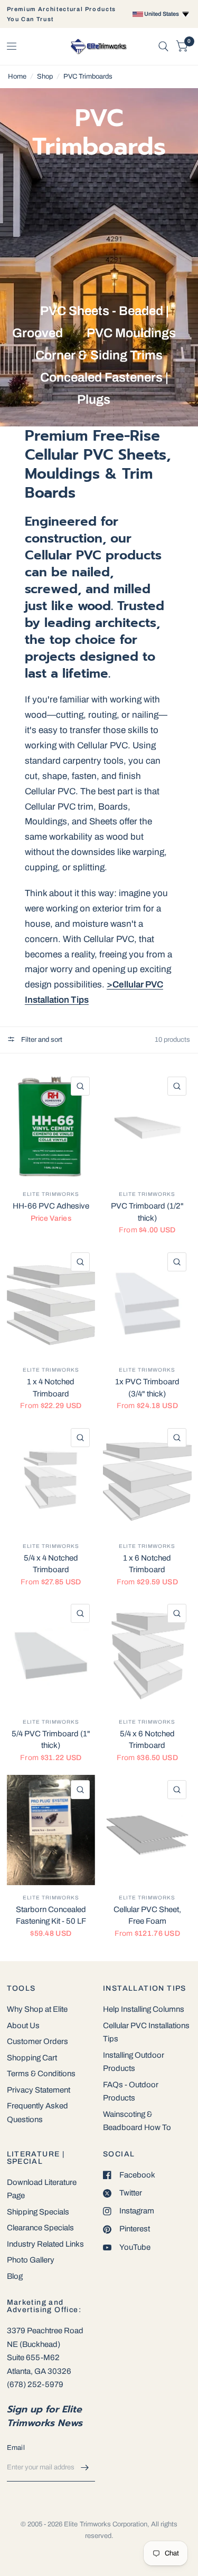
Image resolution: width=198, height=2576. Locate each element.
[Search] (163, 46)
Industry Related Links (45, 2244)
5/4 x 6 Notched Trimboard (147, 1740)
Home (17, 77)
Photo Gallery (31, 2260)
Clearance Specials (40, 2228)
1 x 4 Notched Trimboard (51, 1388)
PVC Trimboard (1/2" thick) (147, 1212)
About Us (23, 2026)
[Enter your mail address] (84, 2468)
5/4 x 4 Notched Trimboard (51, 1564)
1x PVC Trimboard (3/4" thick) (147, 1388)
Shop (45, 77)
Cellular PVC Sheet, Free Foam (147, 1916)
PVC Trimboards (88, 77)
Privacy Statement (39, 2090)
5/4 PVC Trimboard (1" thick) (51, 1740)
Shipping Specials (38, 2212)
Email (16, 2448)
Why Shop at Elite (37, 2009)
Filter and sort (41, 1040)
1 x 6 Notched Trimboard (147, 1564)
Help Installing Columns (144, 2009)
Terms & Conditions (41, 2074)
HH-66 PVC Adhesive (51, 1206)
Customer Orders (37, 2041)
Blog (15, 2276)
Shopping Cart (32, 2058)
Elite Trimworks (51, 1194)
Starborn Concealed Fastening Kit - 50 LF (51, 1916)
